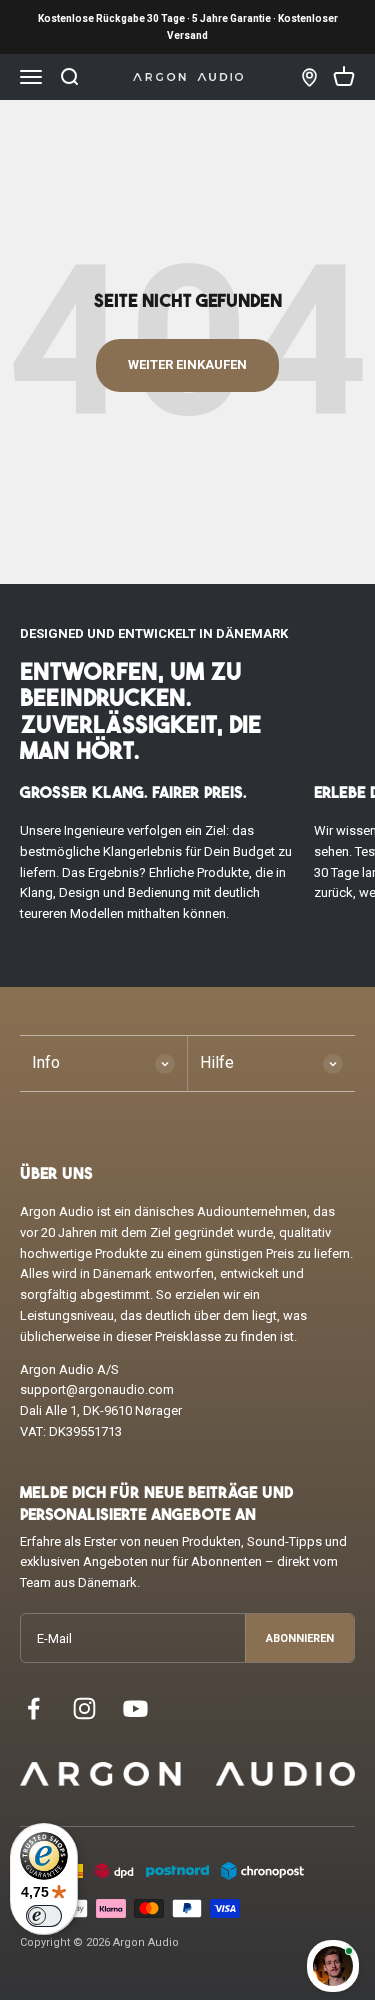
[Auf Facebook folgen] (33, 1708)
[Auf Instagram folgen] (84, 1708)
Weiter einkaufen (187, 364)
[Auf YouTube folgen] (135, 1708)
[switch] (44, 1916)
